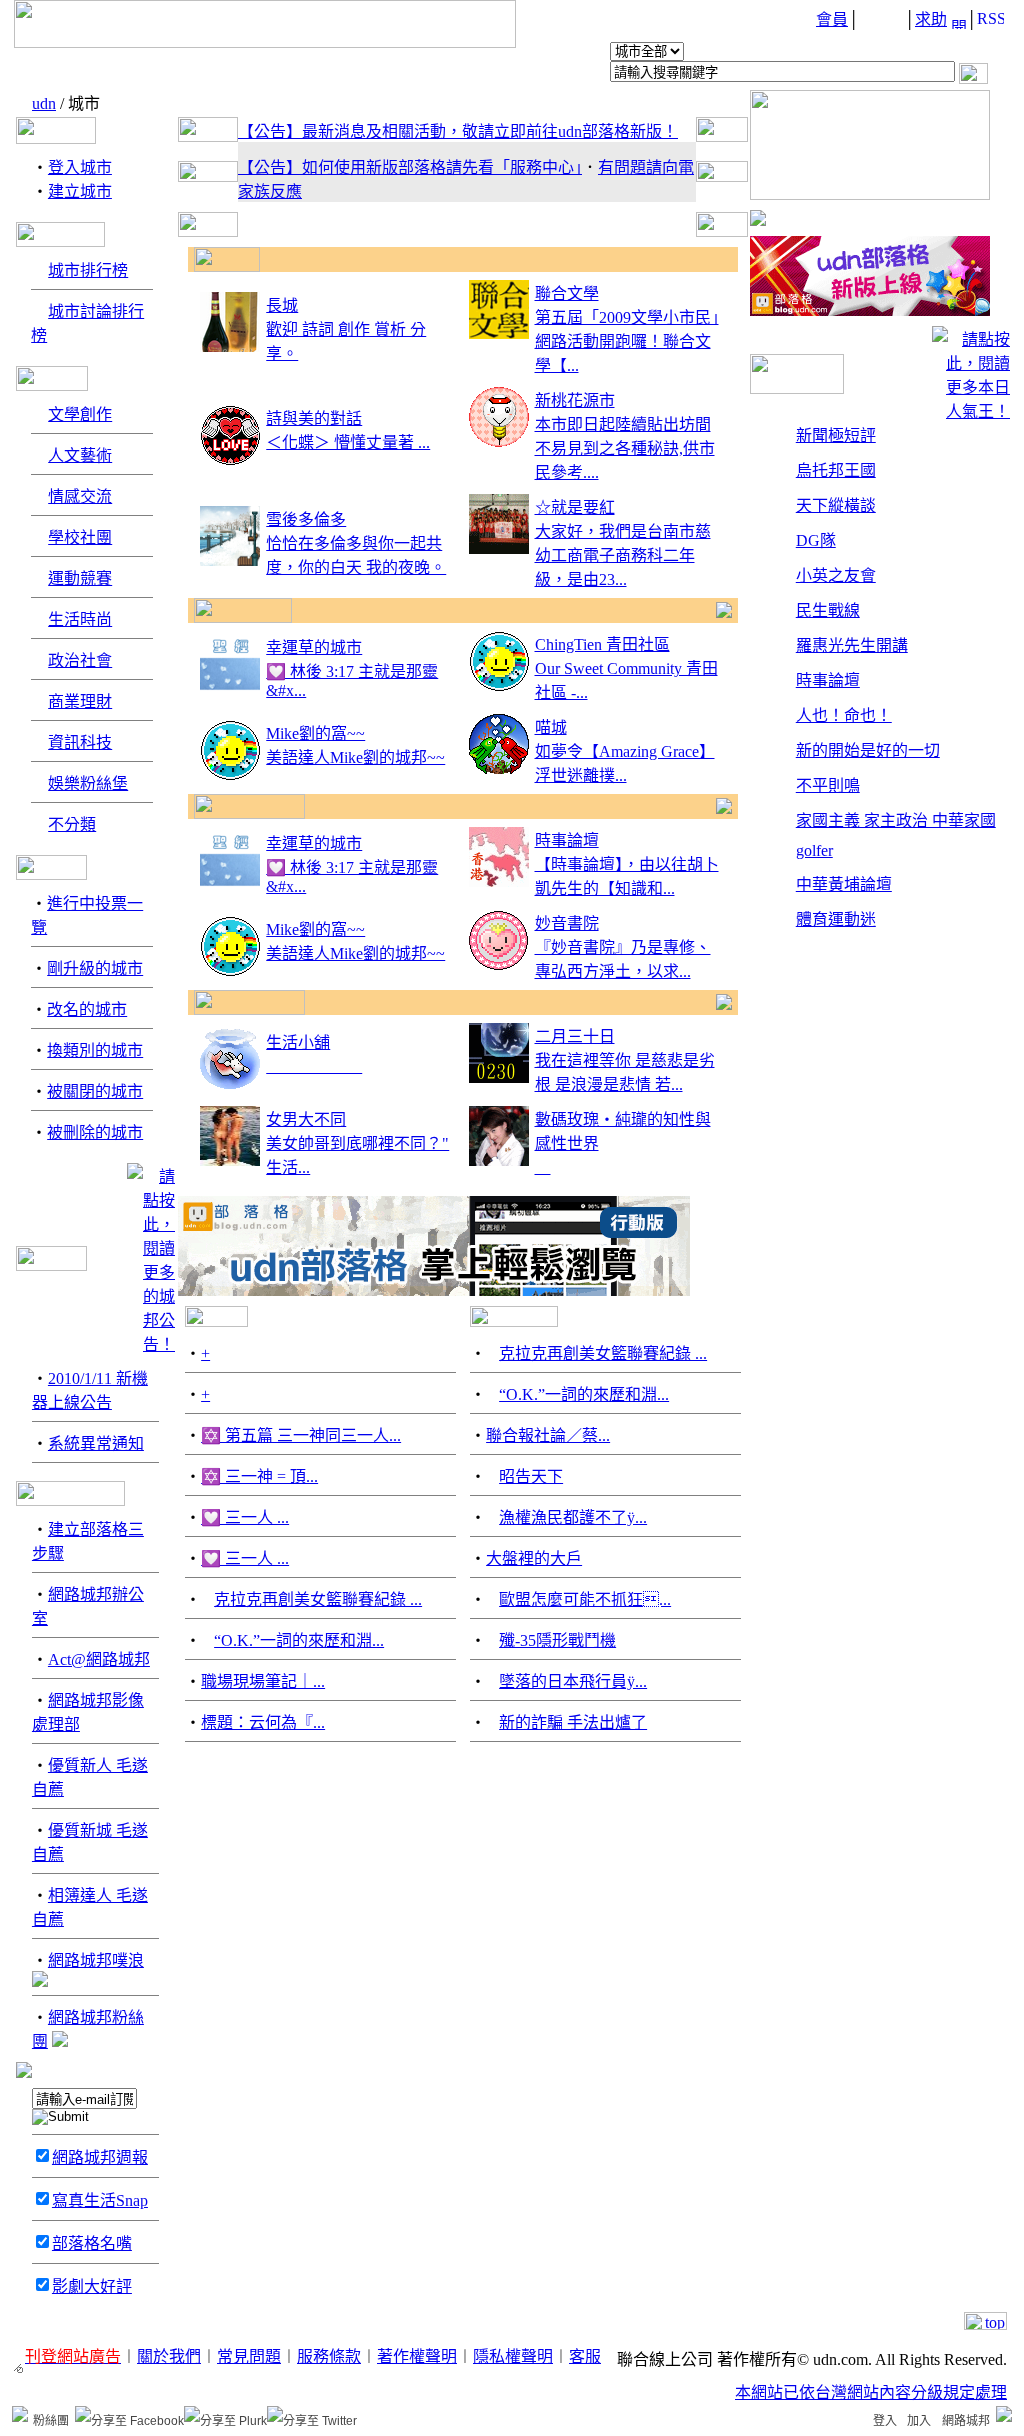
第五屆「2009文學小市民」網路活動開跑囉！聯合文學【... (627, 341)
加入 (919, 2421)
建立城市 (80, 191)
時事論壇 (567, 840)
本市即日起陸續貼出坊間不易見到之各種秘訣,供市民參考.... (625, 448)
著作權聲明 (417, 2356)
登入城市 (80, 167)
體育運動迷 (836, 919)
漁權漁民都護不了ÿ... (573, 1517)
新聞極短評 (836, 435)
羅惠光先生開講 (852, 645)
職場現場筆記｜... (263, 1681)
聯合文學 (567, 293)
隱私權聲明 (513, 2356)
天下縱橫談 (836, 505)
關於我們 (169, 2356)
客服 (585, 2356)
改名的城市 (87, 1009)
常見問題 (249, 2356)
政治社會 (80, 660)
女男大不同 (306, 1119)
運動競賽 (80, 578)
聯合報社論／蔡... (548, 1435)
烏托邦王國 (836, 470)
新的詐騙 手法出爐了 (573, 1722)
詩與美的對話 (314, 418)
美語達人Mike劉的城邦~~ (355, 757)
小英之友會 (836, 575)
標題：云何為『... (263, 1722)
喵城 (551, 727)
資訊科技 (80, 742)
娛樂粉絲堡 (88, 783)
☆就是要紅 (575, 507)
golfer (814, 850)
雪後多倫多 (306, 519)
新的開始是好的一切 (868, 750)
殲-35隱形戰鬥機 (557, 1640)
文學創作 (80, 414)
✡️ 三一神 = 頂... (259, 1476)
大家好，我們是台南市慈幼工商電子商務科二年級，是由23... (623, 555)
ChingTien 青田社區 (602, 644)
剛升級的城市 (95, 968)
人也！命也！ (844, 715)
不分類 (72, 824)
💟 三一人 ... (245, 1517)
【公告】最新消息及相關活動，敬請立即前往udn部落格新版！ (458, 131)
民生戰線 (828, 610)
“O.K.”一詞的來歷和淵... (299, 1640)
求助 (931, 19)
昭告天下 (531, 1476)
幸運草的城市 (314, 647)
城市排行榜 (88, 270)
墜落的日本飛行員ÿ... (573, 1681)
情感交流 (80, 496)
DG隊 (816, 540)
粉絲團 (51, 2421)
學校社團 (80, 537)
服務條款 (329, 2356)
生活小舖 (298, 1042)
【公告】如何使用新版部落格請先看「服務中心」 (410, 167)
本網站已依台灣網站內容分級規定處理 (871, 2392)
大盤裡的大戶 (534, 1558)
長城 (282, 305)
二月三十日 (575, 1036)
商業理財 (80, 701)
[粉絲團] (20, 2414)
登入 (885, 2421)
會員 (832, 19)
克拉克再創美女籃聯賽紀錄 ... (318, 1599)
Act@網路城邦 (99, 1659)
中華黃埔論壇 (844, 884)
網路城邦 (966, 2421)
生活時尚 (80, 619)
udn (44, 103)
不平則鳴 (828, 785)
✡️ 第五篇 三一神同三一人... (301, 1435)
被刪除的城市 (95, 1132)
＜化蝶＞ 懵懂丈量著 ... (348, 442)
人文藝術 (80, 455)
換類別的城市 (95, 1050)
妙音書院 (567, 923)
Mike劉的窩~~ (315, 733)
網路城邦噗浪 (96, 1960)
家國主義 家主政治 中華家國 (896, 820)
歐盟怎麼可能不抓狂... (585, 1599)
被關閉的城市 (95, 1091)
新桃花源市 (575, 400)
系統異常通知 (96, 1443)
